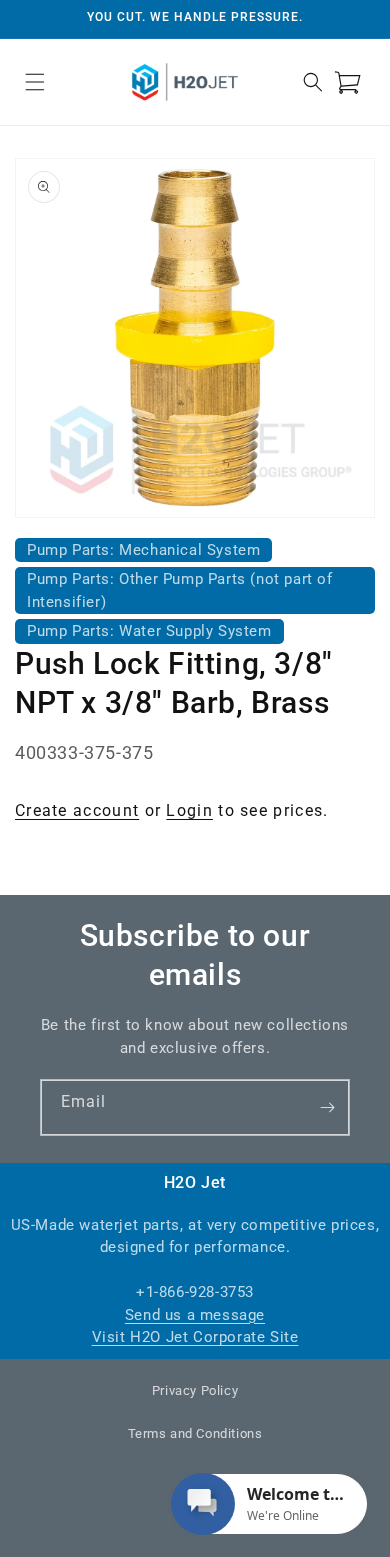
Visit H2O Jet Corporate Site (195, 1337)
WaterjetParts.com (218, 1539)
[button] (35, 82)
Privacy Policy (195, 1390)
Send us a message (195, 1315)
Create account (77, 810)
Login (189, 810)
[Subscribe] (327, 1107)
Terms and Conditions (195, 1433)
